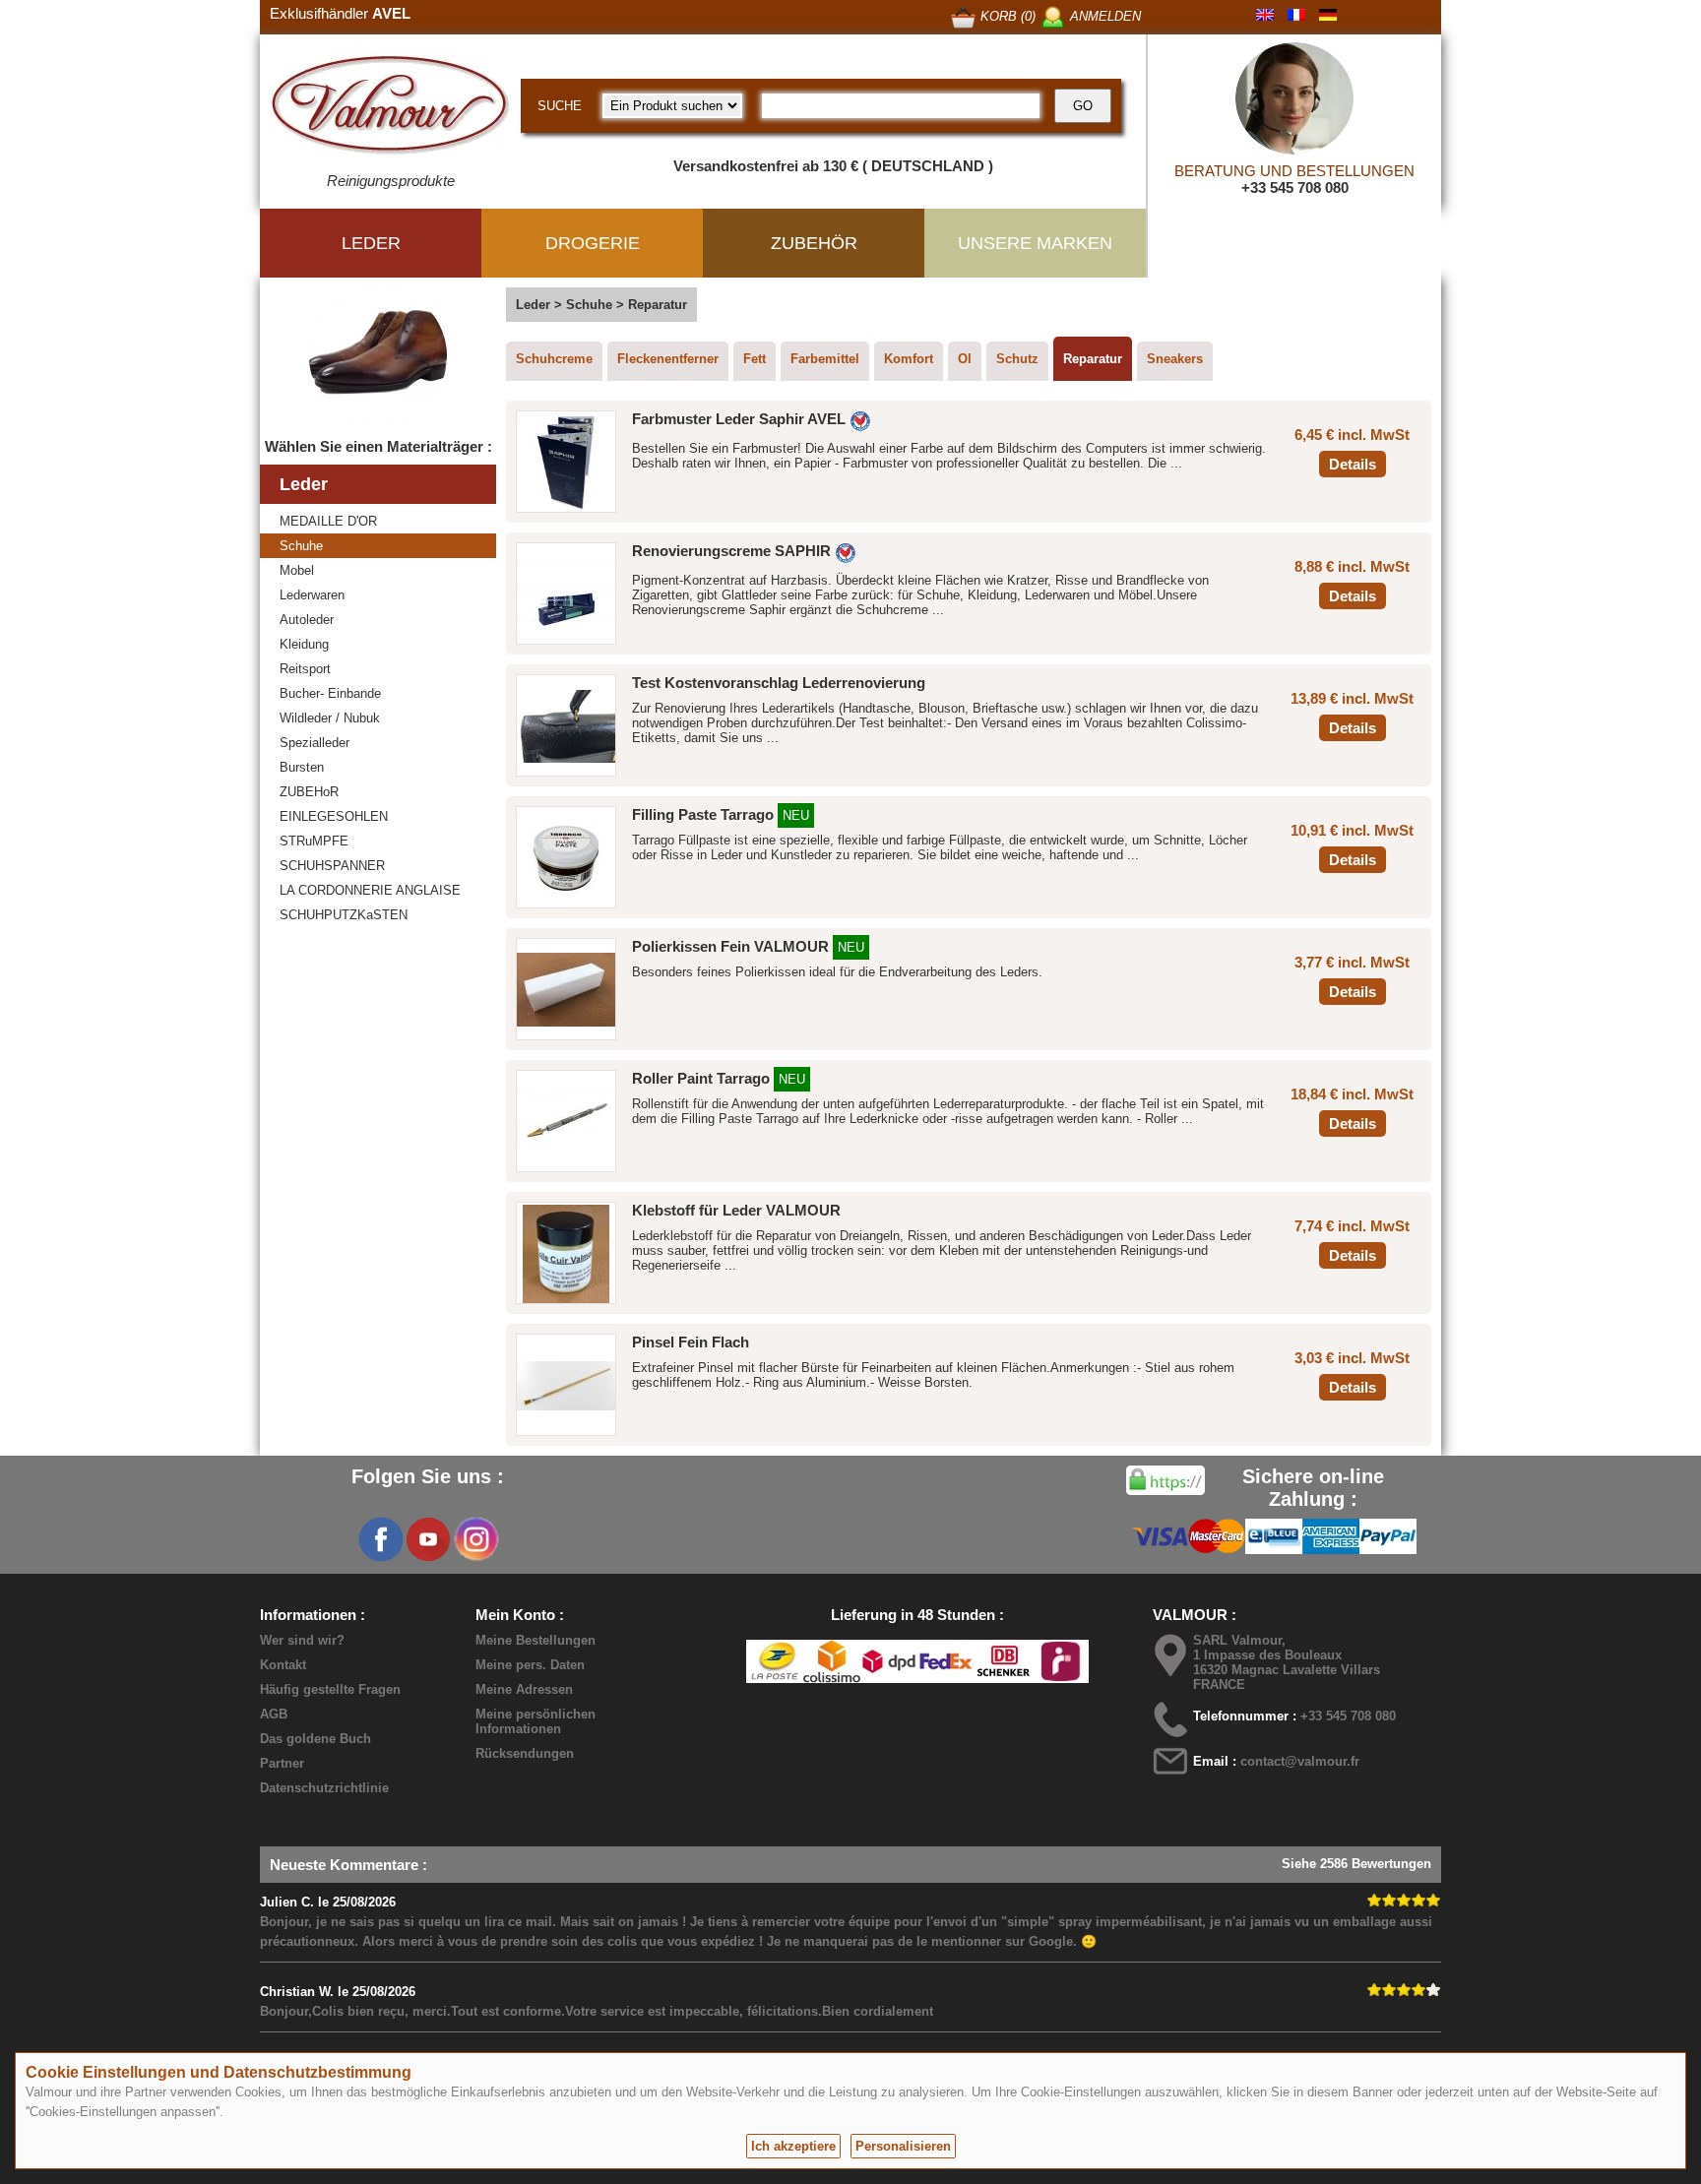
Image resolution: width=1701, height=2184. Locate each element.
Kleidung (304, 644)
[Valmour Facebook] (381, 1539)
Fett (755, 359)
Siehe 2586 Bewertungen (1356, 1864)
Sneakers (1175, 359)
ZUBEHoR (309, 792)
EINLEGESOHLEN (334, 816)
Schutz (1017, 359)
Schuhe (301, 546)
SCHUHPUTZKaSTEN (344, 915)
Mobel (297, 570)
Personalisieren (903, 2146)
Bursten (302, 767)
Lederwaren (312, 595)
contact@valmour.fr (1300, 1761)
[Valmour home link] (390, 108)
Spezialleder (315, 743)
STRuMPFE (314, 841)
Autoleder (307, 620)
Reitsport (305, 669)
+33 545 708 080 (1295, 187)
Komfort (909, 359)
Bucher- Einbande (330, 693)
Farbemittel (825, 359)
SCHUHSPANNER (332, 866)
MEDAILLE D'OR (328, 521)
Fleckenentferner (668, 359)
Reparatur (1093, 359)
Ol (965, 359)
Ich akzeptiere (793, 2146)
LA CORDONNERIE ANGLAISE (370, 890)
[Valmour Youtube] (428, 1539)
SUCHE (560, 106)
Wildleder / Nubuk (330, 718)
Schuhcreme (554, 359)
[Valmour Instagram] (475, 1539)
